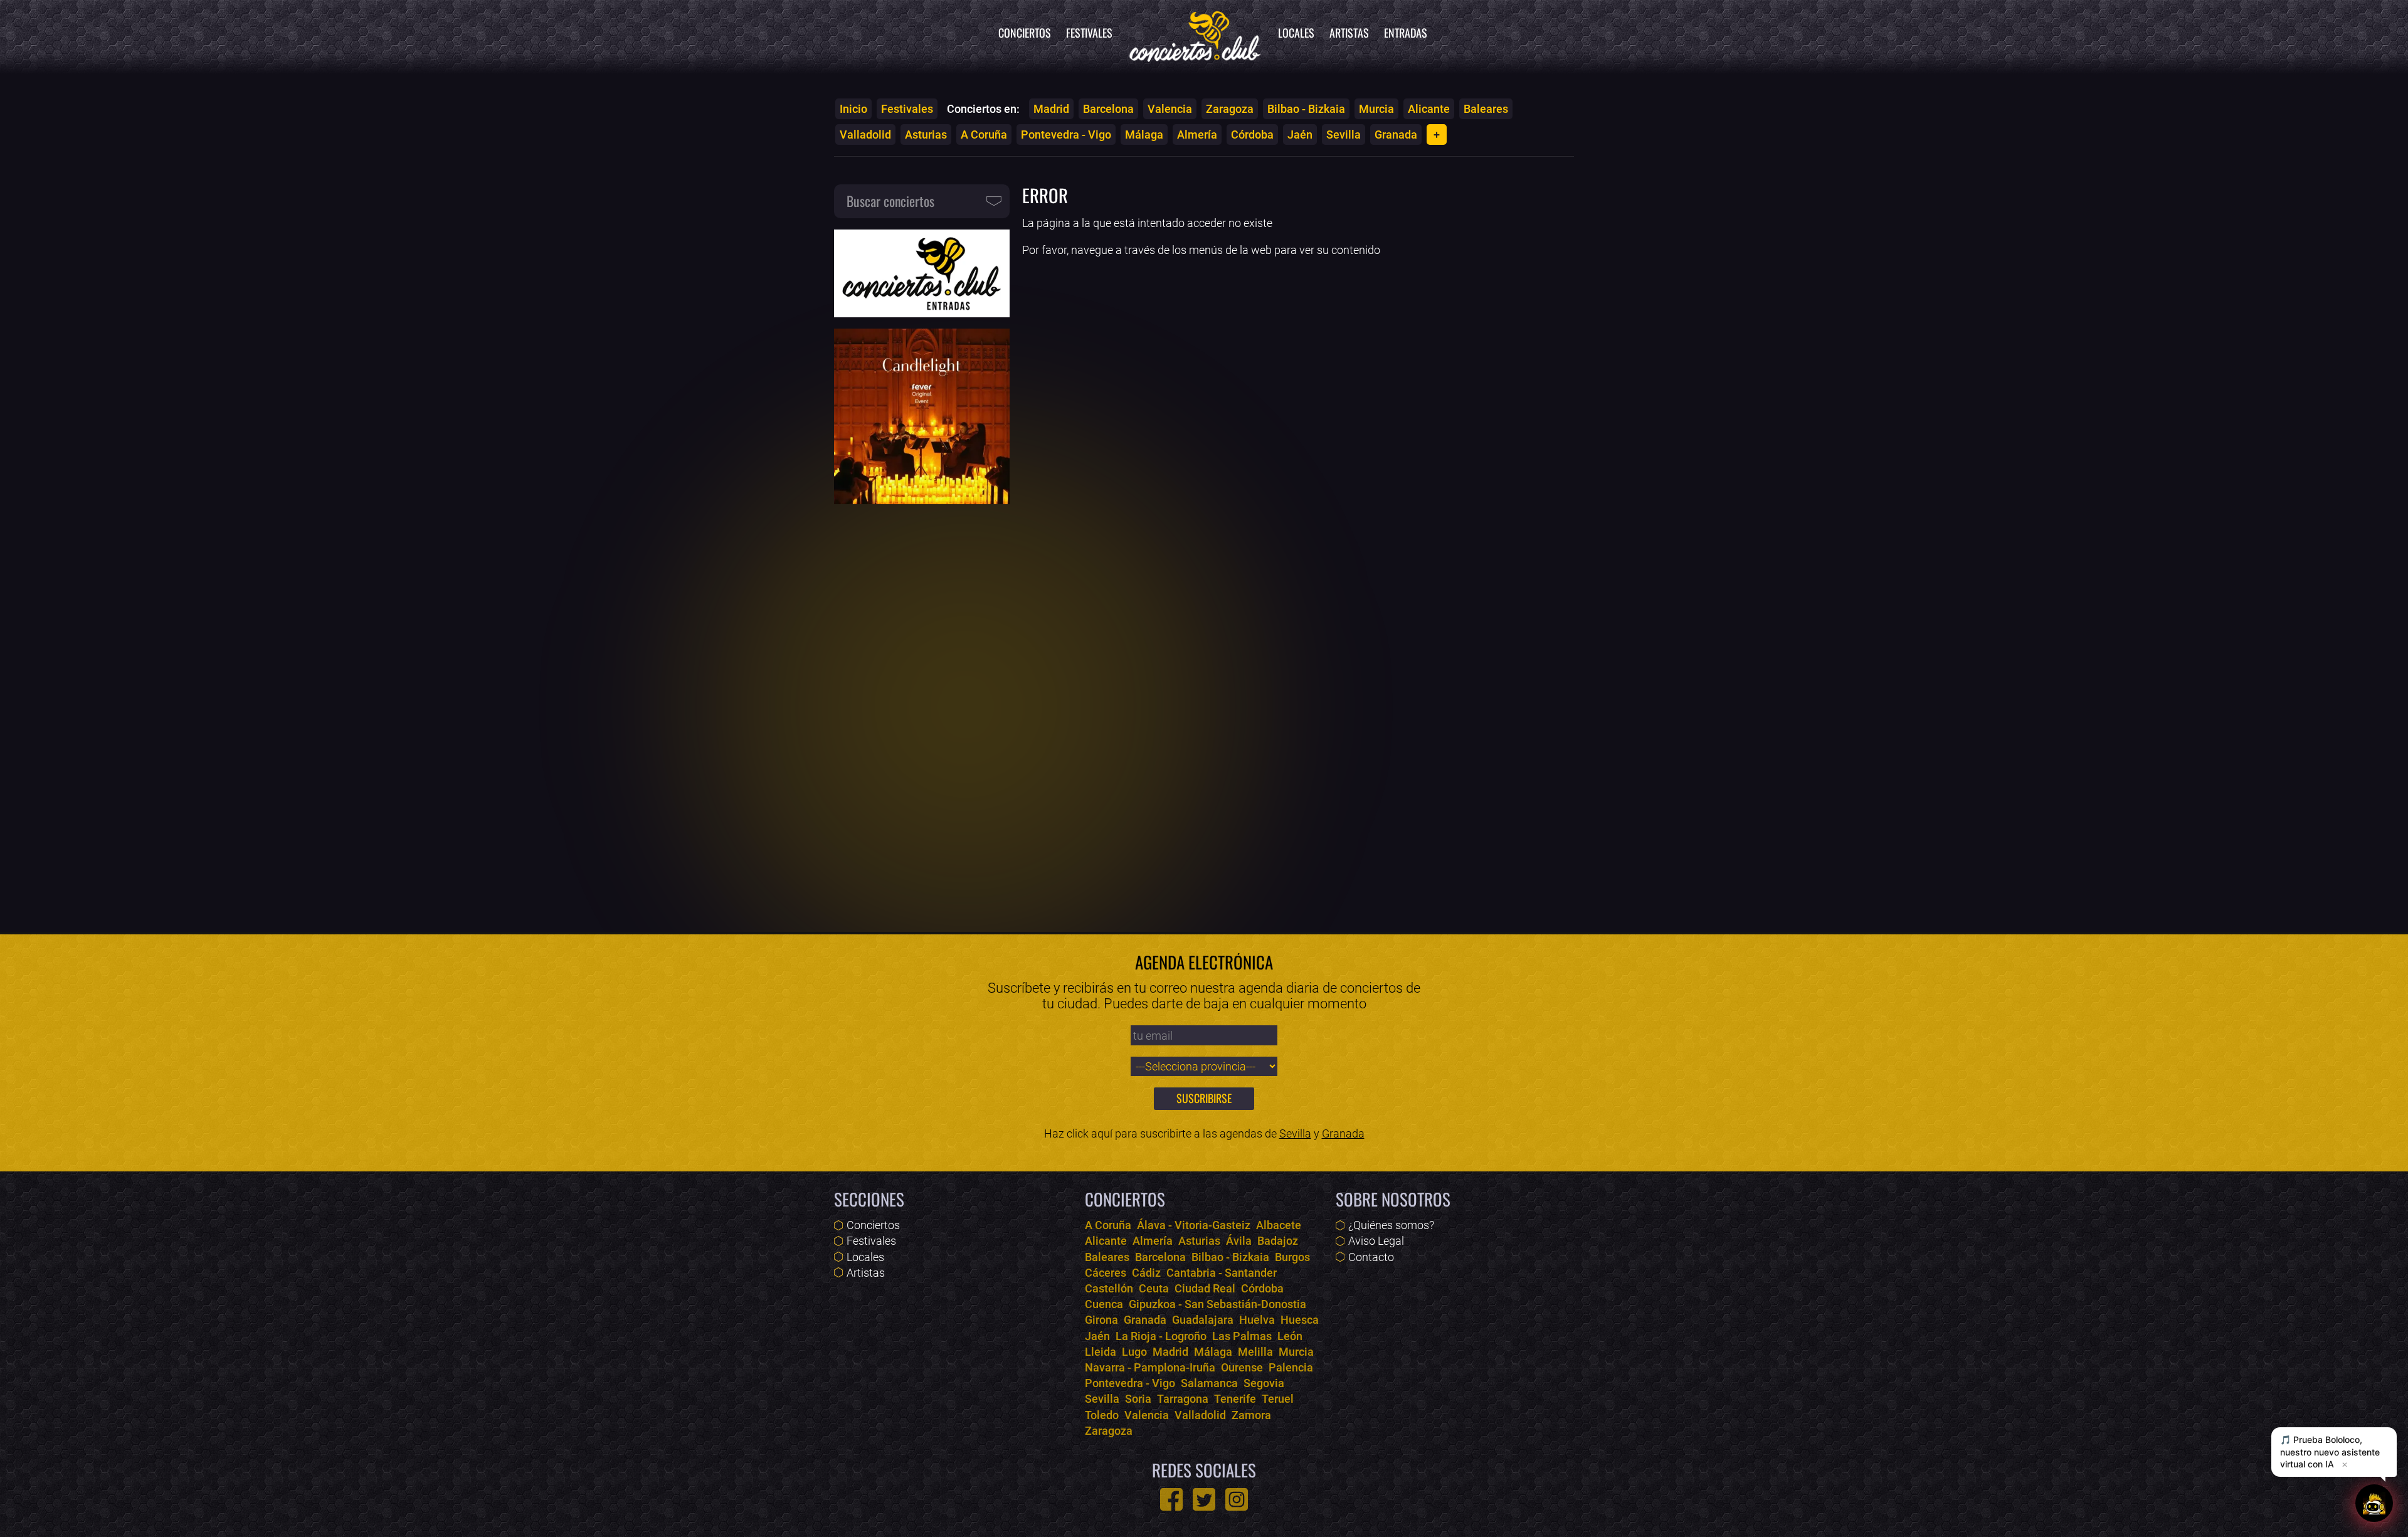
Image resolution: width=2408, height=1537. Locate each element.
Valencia (1170, 109)
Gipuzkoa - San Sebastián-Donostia (1217, 1304)
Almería (1197, 135)
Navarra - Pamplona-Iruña (1150, 1367)
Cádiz (1146, 1273)
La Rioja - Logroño (1161, 1336)
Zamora (1251, 1415)
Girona (1101, 1320)
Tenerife (1235, 1399)
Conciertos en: (983, 109)
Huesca (1300, 1320)
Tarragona (1183, 1399)
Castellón (1109, 1288)
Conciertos (1025, 33)
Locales (1296, 33)
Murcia (1376, 109)
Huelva (1257, 1320)
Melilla (1255, 1352)
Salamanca (1209, 1383)
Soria (1138, 1399)
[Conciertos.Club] (1195, 34)
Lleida (1101, 1352)
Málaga (1144, 135)
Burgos (1292, 1257)
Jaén (1300, 135)
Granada (1396, 135)
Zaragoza (1230, 109)
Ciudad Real (1205, 1288)
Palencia (1291, 1367)
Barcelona (1108, 109)
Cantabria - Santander (1222, 1273)
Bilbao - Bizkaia (1306, 109)
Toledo (1102, 1415)
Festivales (1089, 33)
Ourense (1242, 1367)
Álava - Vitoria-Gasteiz (1194, 1225)
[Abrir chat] (2374, 1503)
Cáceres (1106, 1273)
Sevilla (1344, 135)
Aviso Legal (1376, 1241)
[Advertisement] (922, 710)
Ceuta (1154, 1288)
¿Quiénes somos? (1391, 1225)
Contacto (1371, 1257)
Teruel (1278, 1399)
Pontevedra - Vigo (1066, 135)
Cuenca (1104, 1304)
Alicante (1429, 109)
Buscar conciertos (890, 201)
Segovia (1264, 1383)
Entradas (1406, 33)
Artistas (1349, 33)
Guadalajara (1203, 1320)
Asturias (926, 135)
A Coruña (984, 135)
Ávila (1239, 1241)
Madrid (1051, 109)
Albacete (1279, 1225)
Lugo (1134, 1352)
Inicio (853, 109)
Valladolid (865, 135)
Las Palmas (1242, 1336)
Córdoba (1252, 135)
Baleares (1486, 109)
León (1290, 1336)
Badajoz (1278, 1241)
